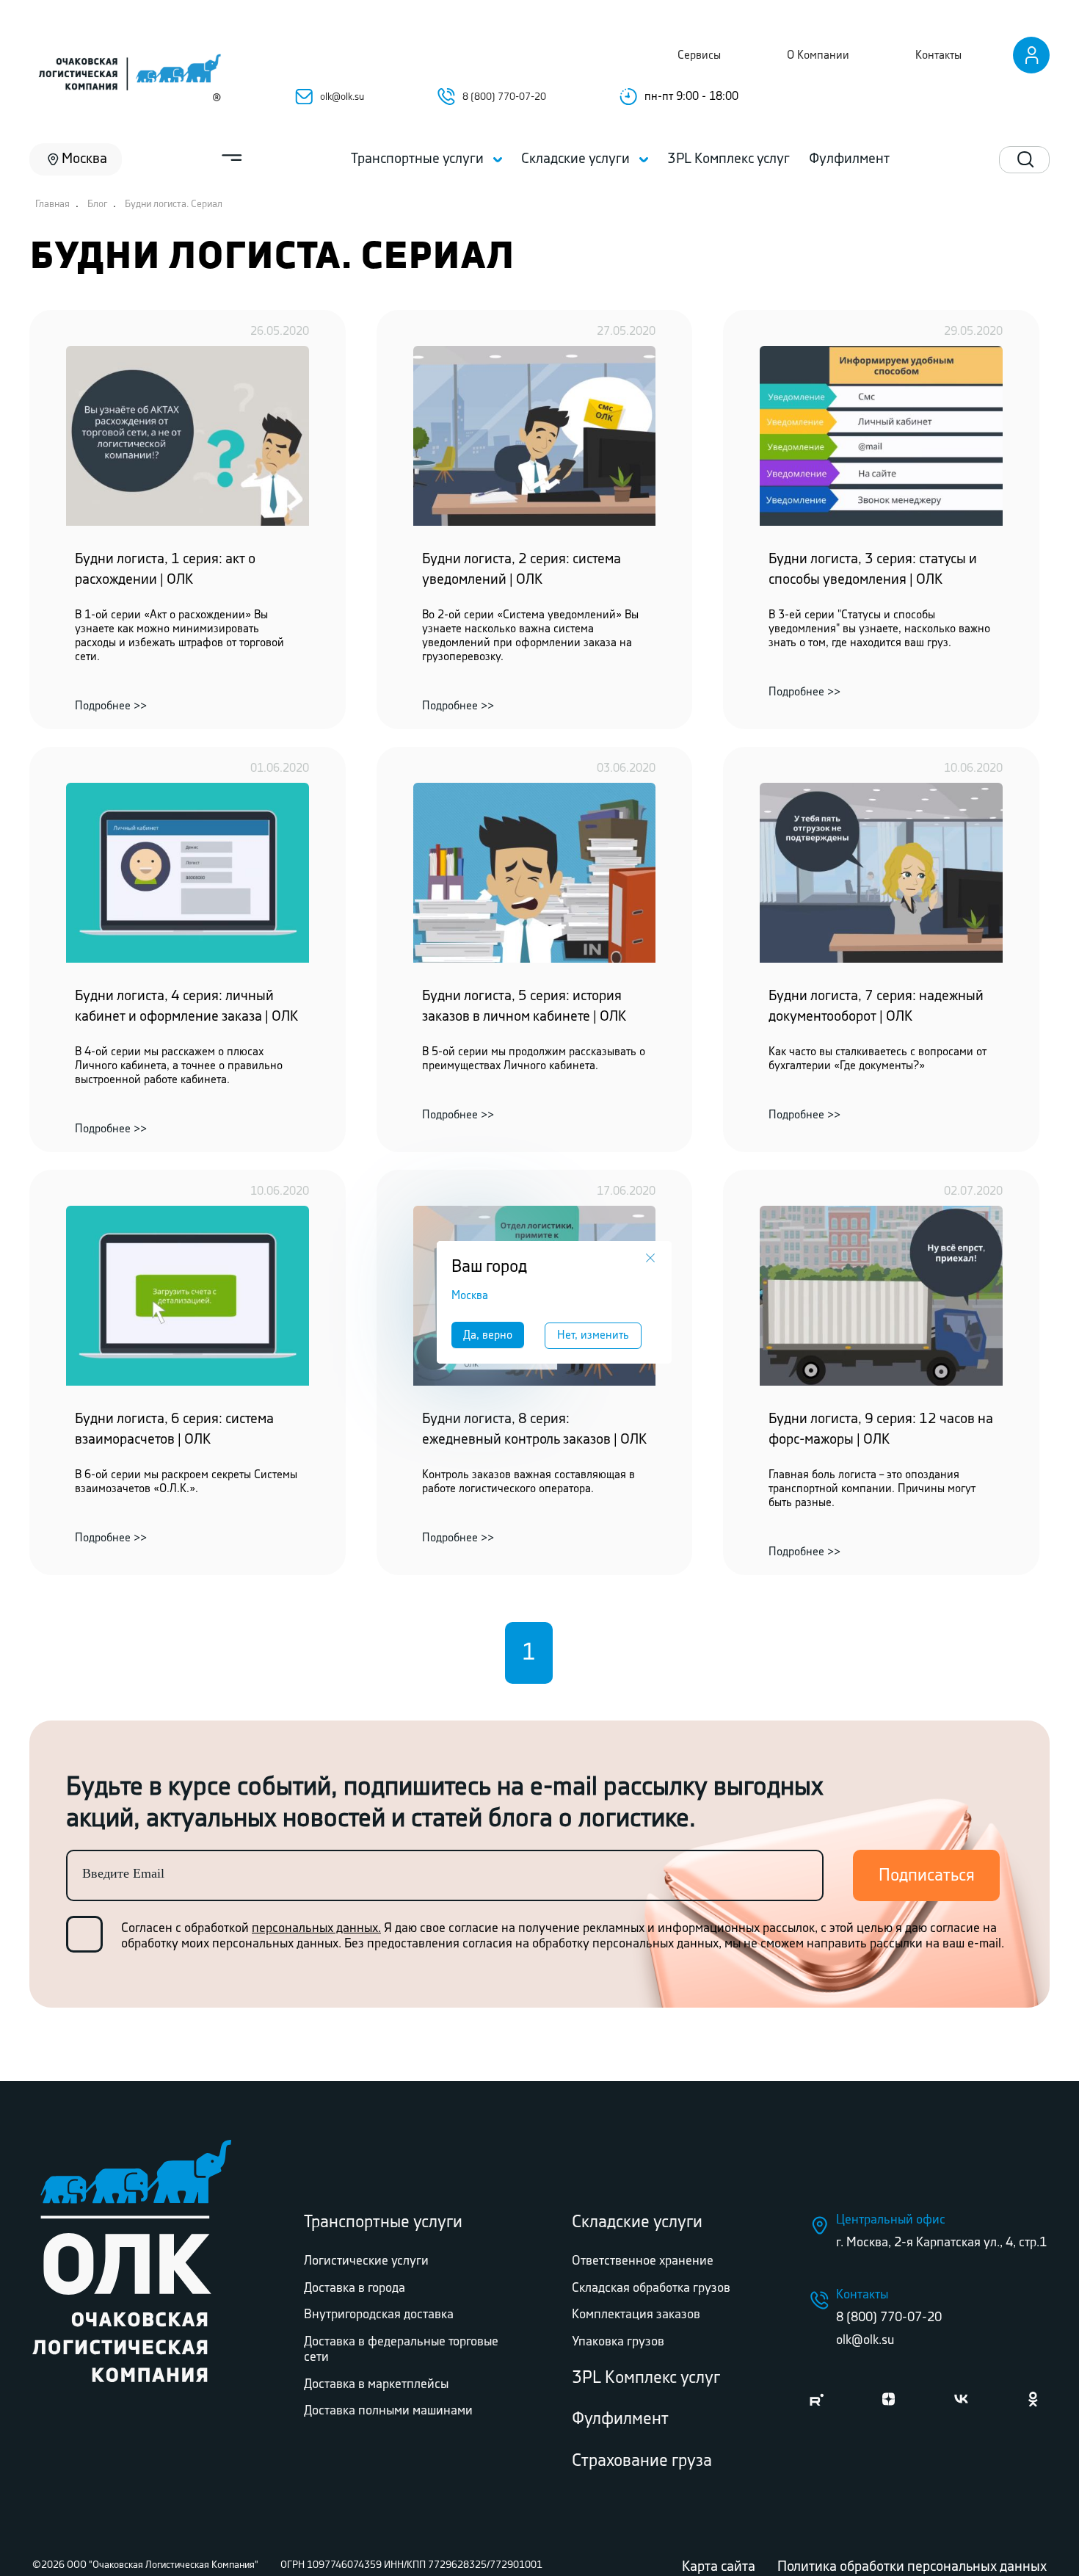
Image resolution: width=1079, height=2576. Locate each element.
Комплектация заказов (636, 2315)
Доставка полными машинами (388, 2411)
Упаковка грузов (618, 2342)
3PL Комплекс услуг (646, 2378)
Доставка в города (355, 2288)
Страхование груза (642, 2461)
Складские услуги (637, 2222)
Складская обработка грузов (651, 2288)
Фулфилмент (620, 2419)
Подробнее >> (111, 706)
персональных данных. (316, 1928)
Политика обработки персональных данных (912, 2567)
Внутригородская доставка (379, 2315)
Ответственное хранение (643, 2261)
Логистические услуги (366, 2261)
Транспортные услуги (383, 2222)
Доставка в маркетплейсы (376, 2384)
